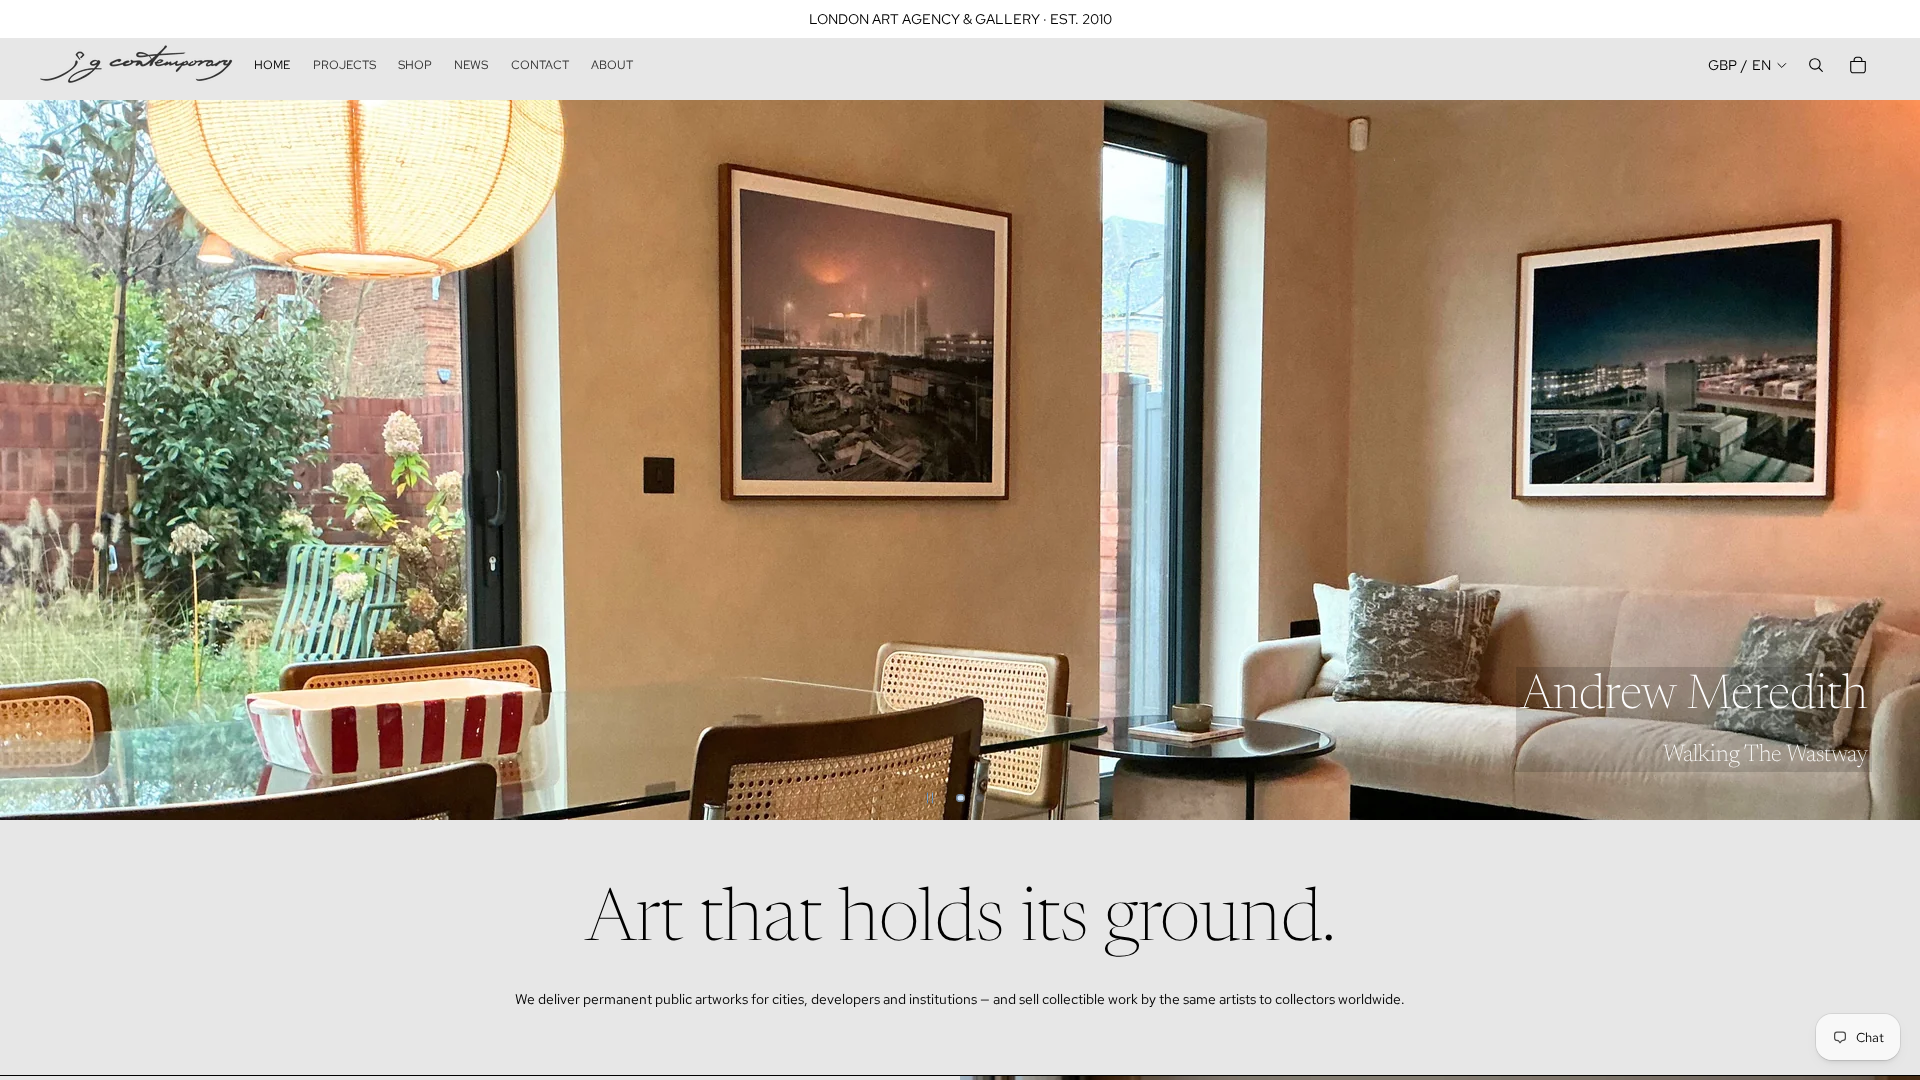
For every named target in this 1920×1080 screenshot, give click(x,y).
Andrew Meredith (1694, 697)
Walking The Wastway (1765, 755)
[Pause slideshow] (930, 798)
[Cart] (1858, 65)
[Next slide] (1888, 460)
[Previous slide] (32, 460)
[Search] (1816, 65)
